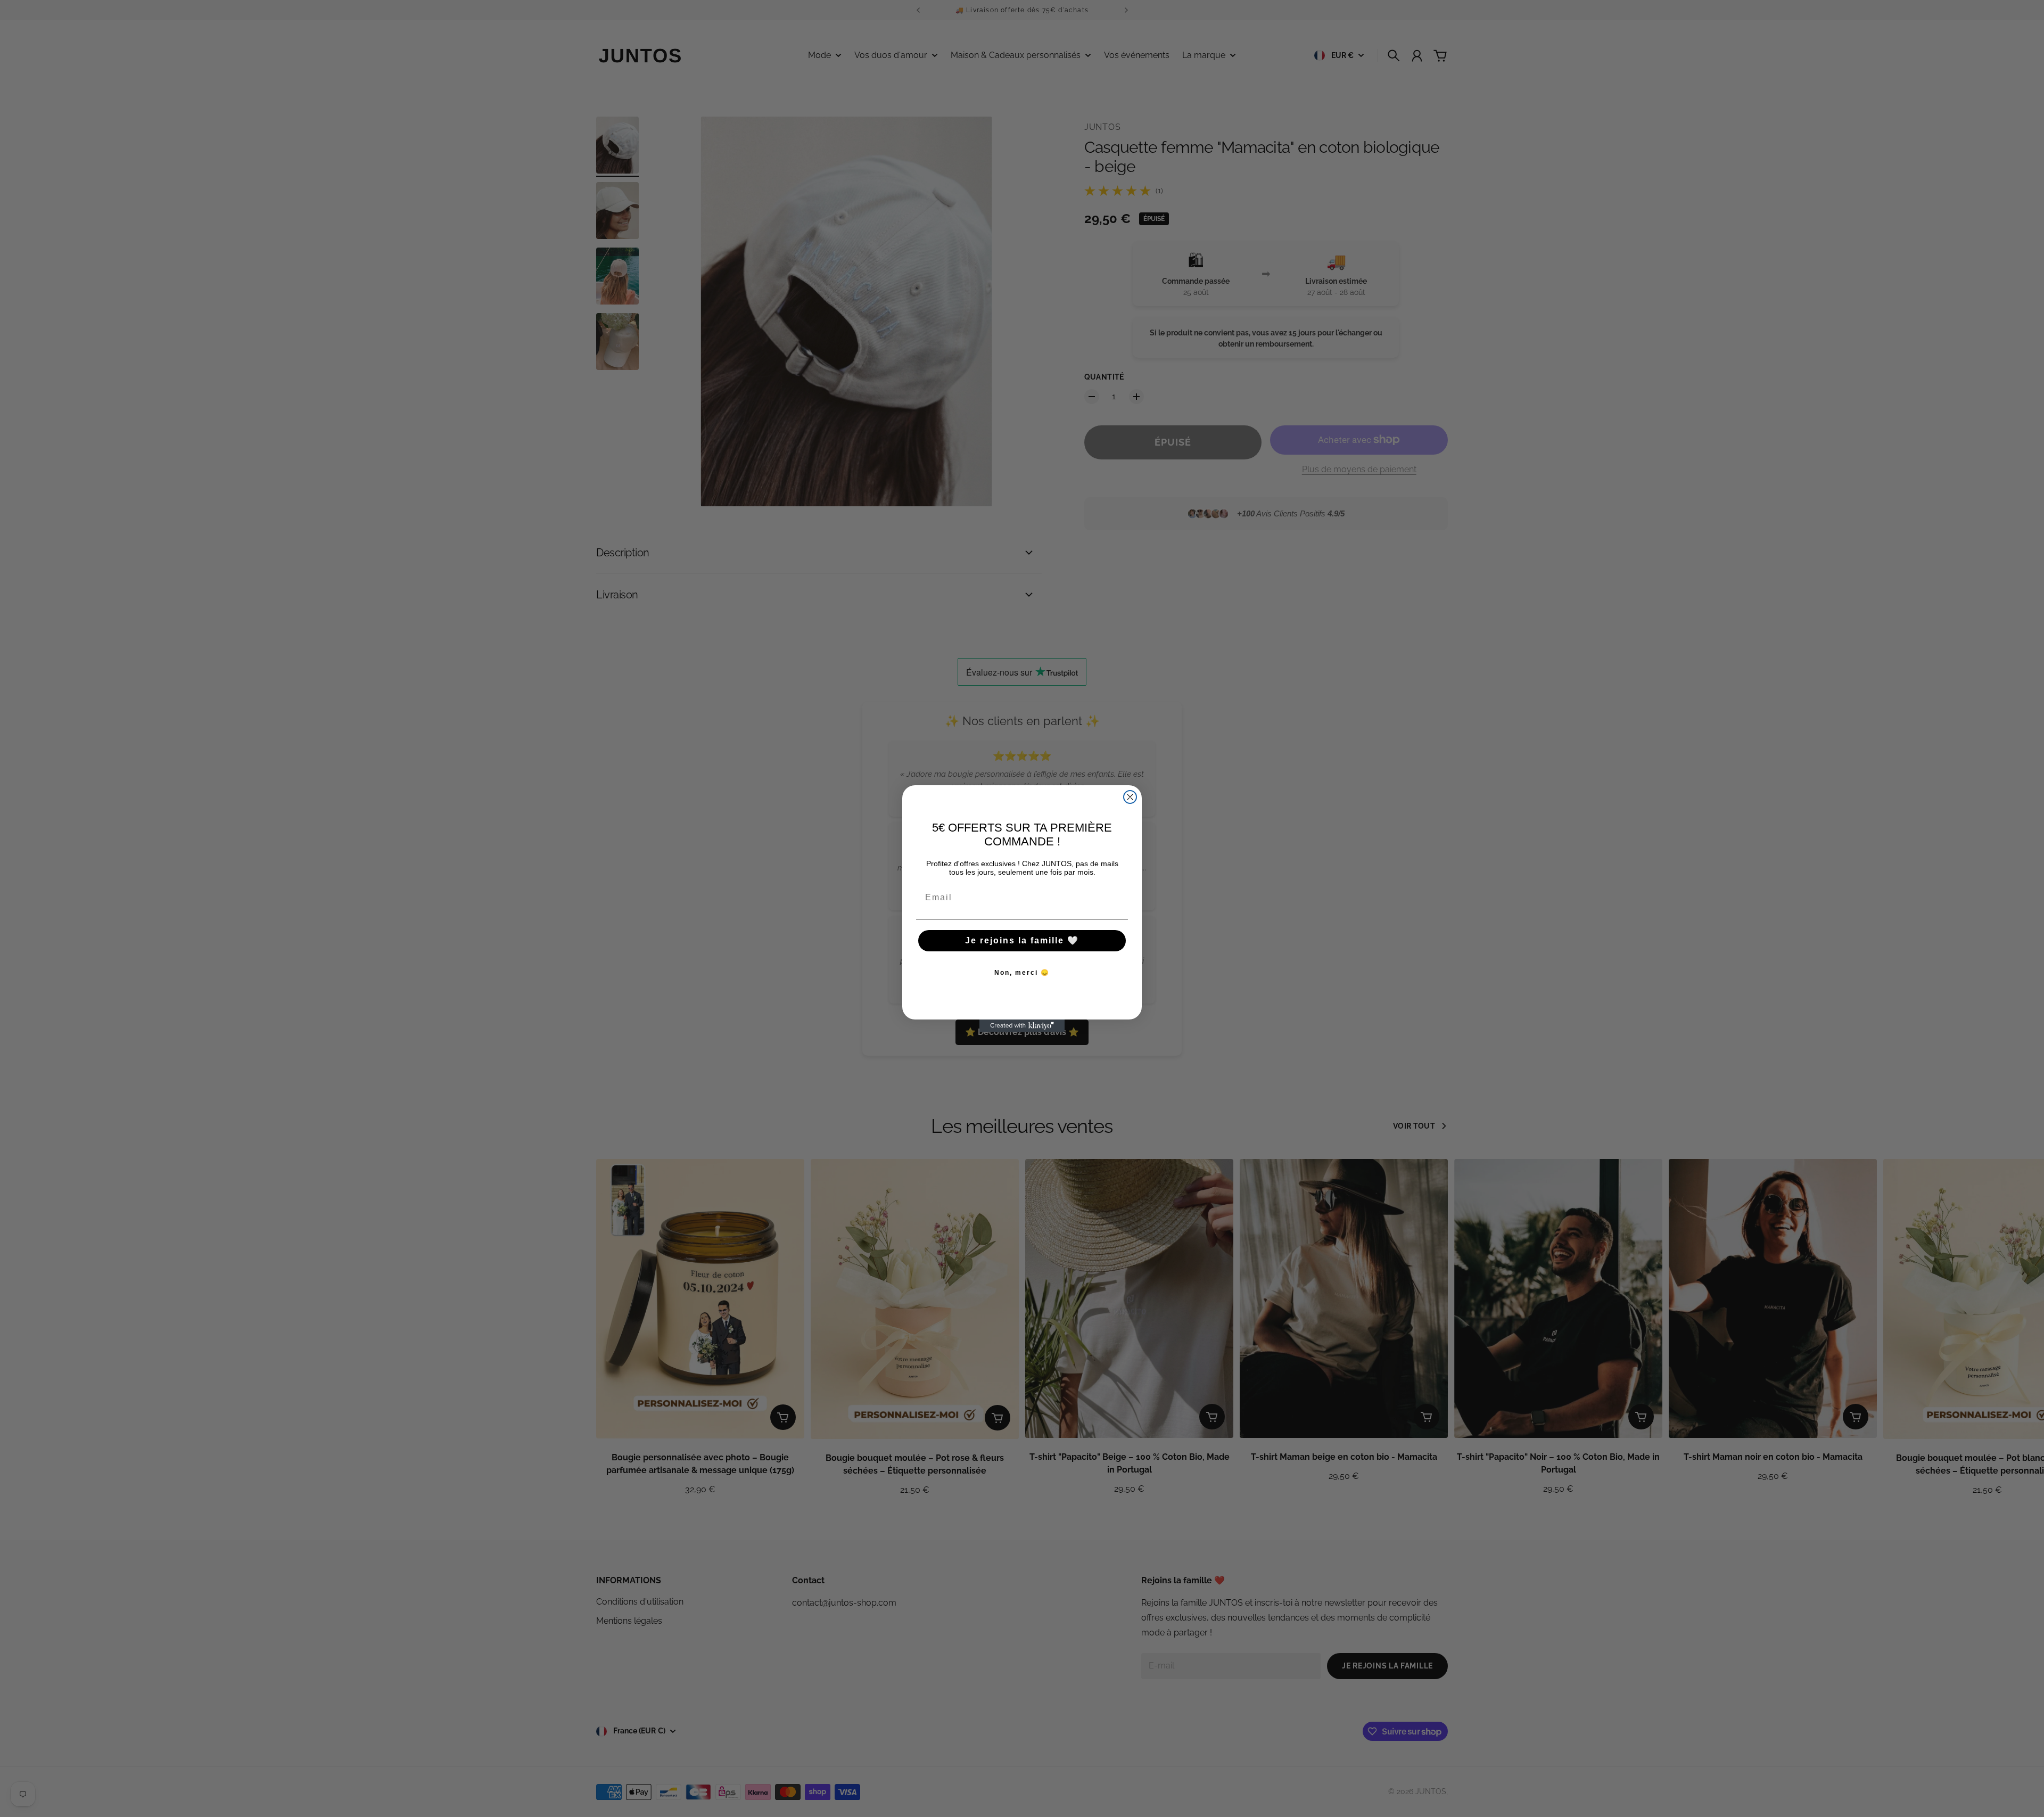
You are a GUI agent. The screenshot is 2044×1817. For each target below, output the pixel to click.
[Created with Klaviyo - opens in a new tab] (1022, 1026)
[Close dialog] (1130, 797)
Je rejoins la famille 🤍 (1022, 940)
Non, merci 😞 (1022, 973)
